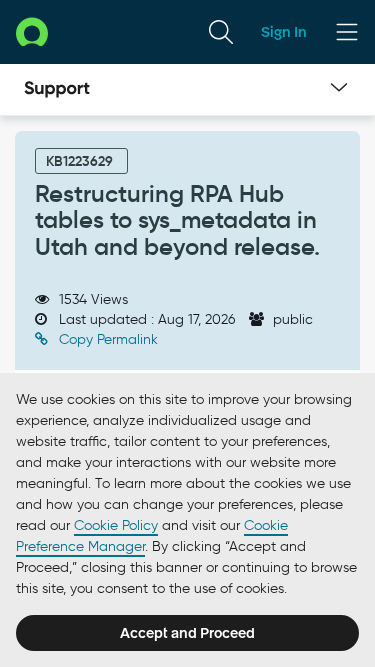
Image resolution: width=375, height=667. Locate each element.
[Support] (57, 90)
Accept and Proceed (187, 633)
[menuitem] (221, 32)
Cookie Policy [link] (116, 525)
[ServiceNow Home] (32, 31)
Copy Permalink (106, 339)
